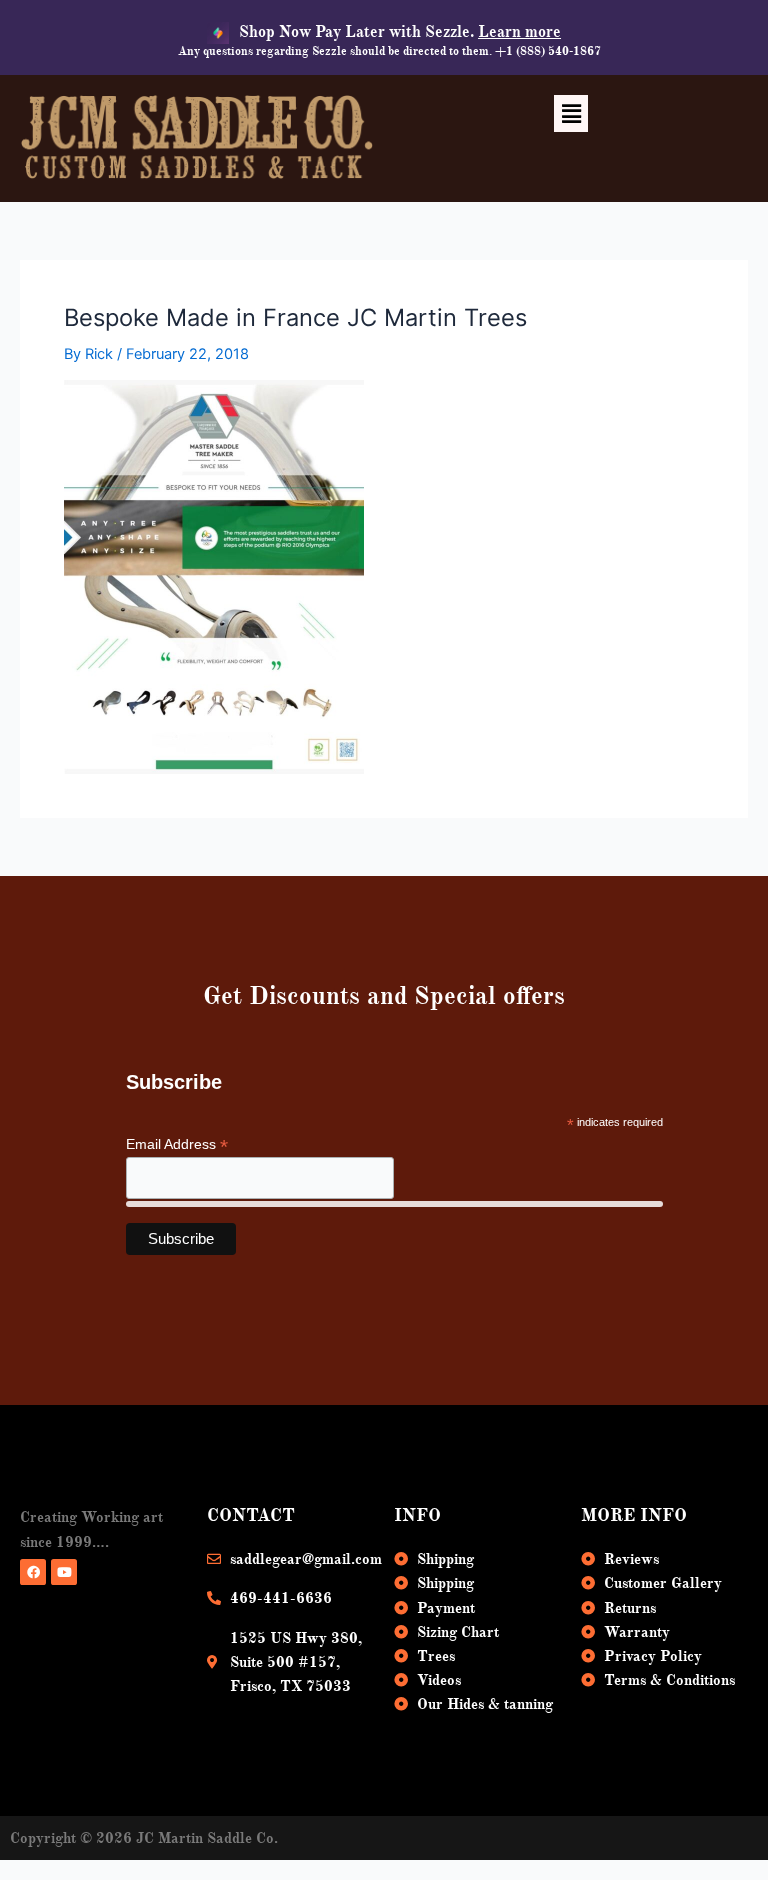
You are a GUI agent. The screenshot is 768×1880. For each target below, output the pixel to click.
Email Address (177, 1144)
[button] (571, 113)
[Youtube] (64, 1572)
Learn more (519, 32)
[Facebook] (33, 1572)
